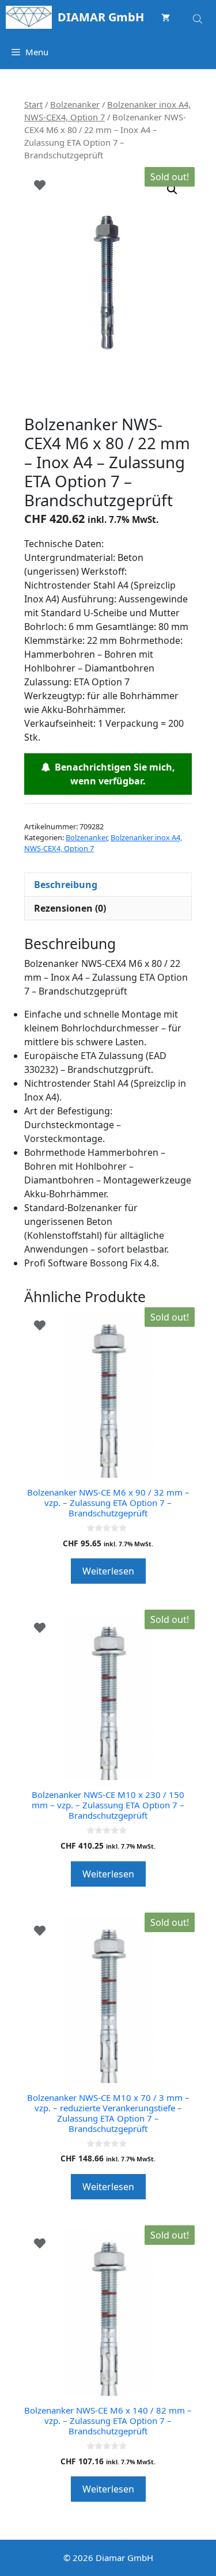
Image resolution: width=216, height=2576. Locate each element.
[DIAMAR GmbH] (29, 17)
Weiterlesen (108, 1571)
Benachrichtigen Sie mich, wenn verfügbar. (113, 774)
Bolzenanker (75, 104)
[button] (172, 189)
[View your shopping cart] (166, 17)
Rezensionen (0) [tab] (70, 908)
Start (33, 104)
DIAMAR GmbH (101, 17)
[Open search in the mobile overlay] (199, 17)
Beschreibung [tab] (66, 885)
